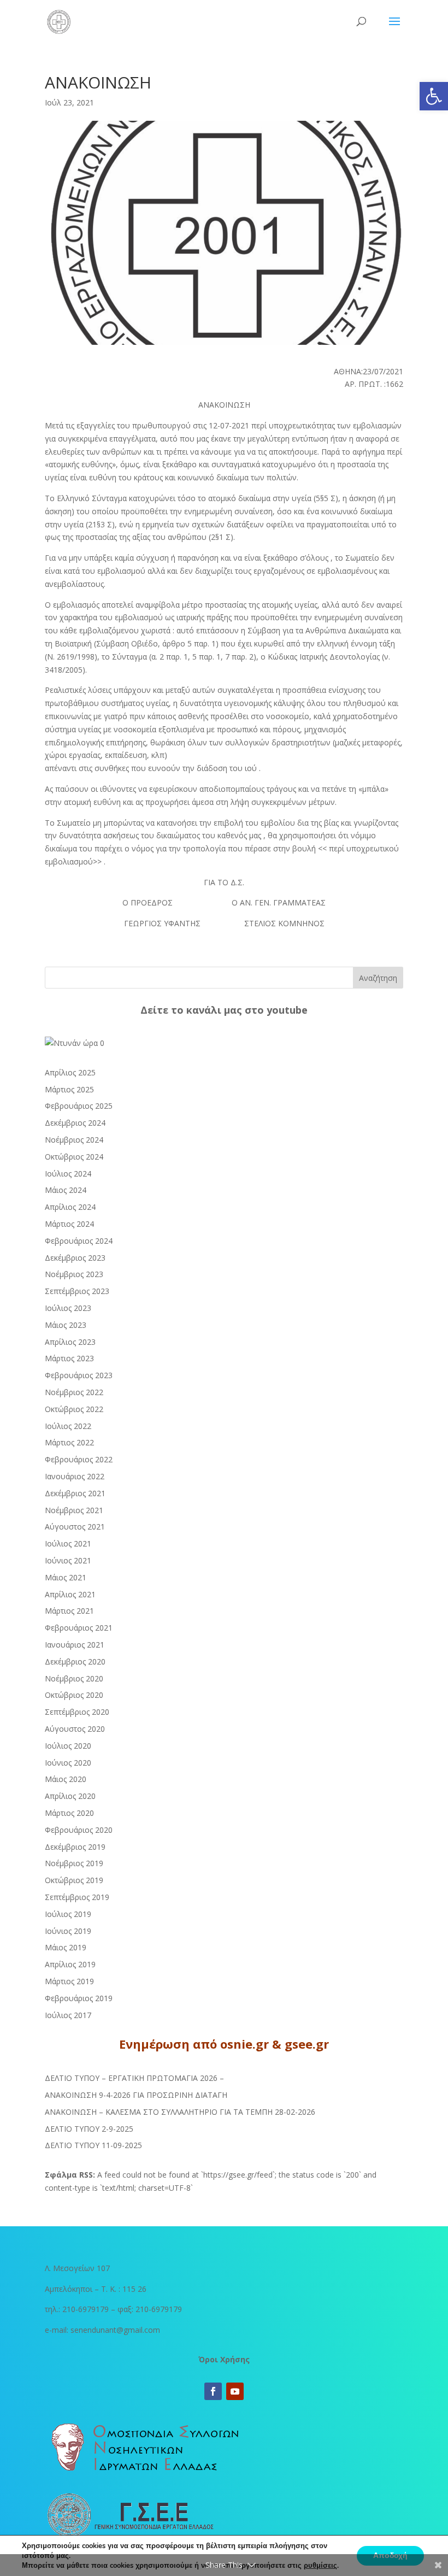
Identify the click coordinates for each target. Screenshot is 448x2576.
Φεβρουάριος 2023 (79, 1375)
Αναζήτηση (378, 978)
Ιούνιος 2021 (68, 1560)
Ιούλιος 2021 (68, 1543)
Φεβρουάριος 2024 (79, 1241)
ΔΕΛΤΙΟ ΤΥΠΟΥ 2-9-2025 (89, 2129)
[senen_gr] (75, 1043)
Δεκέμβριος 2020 (75, 1662)
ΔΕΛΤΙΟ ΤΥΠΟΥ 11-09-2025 (93, 2145)
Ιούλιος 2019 (68, 1914)
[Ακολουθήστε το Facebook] (213, 2391)
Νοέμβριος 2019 (74, 1863)
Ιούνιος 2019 (68, 1931)
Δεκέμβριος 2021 (75, 1493)
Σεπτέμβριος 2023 (77, 1291)
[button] (434, 96)
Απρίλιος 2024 (70, 1207)
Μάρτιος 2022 (69, 1442)
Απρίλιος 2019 (70, 1964)
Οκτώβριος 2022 (74, 1409)
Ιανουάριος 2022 (75, 1476)
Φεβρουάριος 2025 (79, 1106)
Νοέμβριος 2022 (74, 1392)
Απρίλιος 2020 (70, 1796)
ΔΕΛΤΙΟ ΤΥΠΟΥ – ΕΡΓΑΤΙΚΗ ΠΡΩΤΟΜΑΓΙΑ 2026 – (134, 2078)
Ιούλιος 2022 (68, 1426)
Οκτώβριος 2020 (74, 1695)
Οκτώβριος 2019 (74, 1880)
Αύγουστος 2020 (75, 1729)
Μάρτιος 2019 (69, 1981)
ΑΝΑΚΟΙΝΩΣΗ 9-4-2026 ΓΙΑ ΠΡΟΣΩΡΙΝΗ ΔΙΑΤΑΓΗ (136, 2095)
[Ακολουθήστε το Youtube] (235, 2391)
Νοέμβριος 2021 (74, 1510)
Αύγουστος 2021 (75, 1527)
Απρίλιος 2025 (70, 1072)
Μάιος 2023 (66, 1325)
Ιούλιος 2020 (68, 1746)
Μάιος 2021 (66, 1577)
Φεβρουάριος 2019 (79, 1998)
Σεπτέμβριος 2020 (77, 1712)
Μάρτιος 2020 (69, 1813)
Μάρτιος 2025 (69, 1089)
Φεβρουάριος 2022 (79, 1459)
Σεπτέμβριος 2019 (77, 1897)
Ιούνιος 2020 (68, 1763)
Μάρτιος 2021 (69, 1611)
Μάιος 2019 (66, 1947)
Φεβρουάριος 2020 (79, 1830)
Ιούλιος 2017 (68, 2015)
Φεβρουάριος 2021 (79, 1628)
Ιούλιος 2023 (68, 1308)
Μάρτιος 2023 (69, 1358)
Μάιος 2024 (66, 1190)
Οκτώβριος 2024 (74, 1157)
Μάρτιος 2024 (69, 1224)
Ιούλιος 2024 (68, 1174)
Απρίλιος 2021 (70, 1594)
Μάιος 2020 (66, 1779)
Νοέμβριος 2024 (74, 1140)
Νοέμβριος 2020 (74, 1678)
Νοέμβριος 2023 (74, 1274)
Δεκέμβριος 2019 (75, 1847)
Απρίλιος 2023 (70, 1342)
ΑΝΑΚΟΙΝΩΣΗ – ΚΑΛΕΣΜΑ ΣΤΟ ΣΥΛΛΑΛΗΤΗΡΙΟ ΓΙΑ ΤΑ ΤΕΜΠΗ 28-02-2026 (180, 2112)
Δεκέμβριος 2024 (75, 1123)
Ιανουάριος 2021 (75, 1645)
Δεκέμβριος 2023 (75, 1258)
